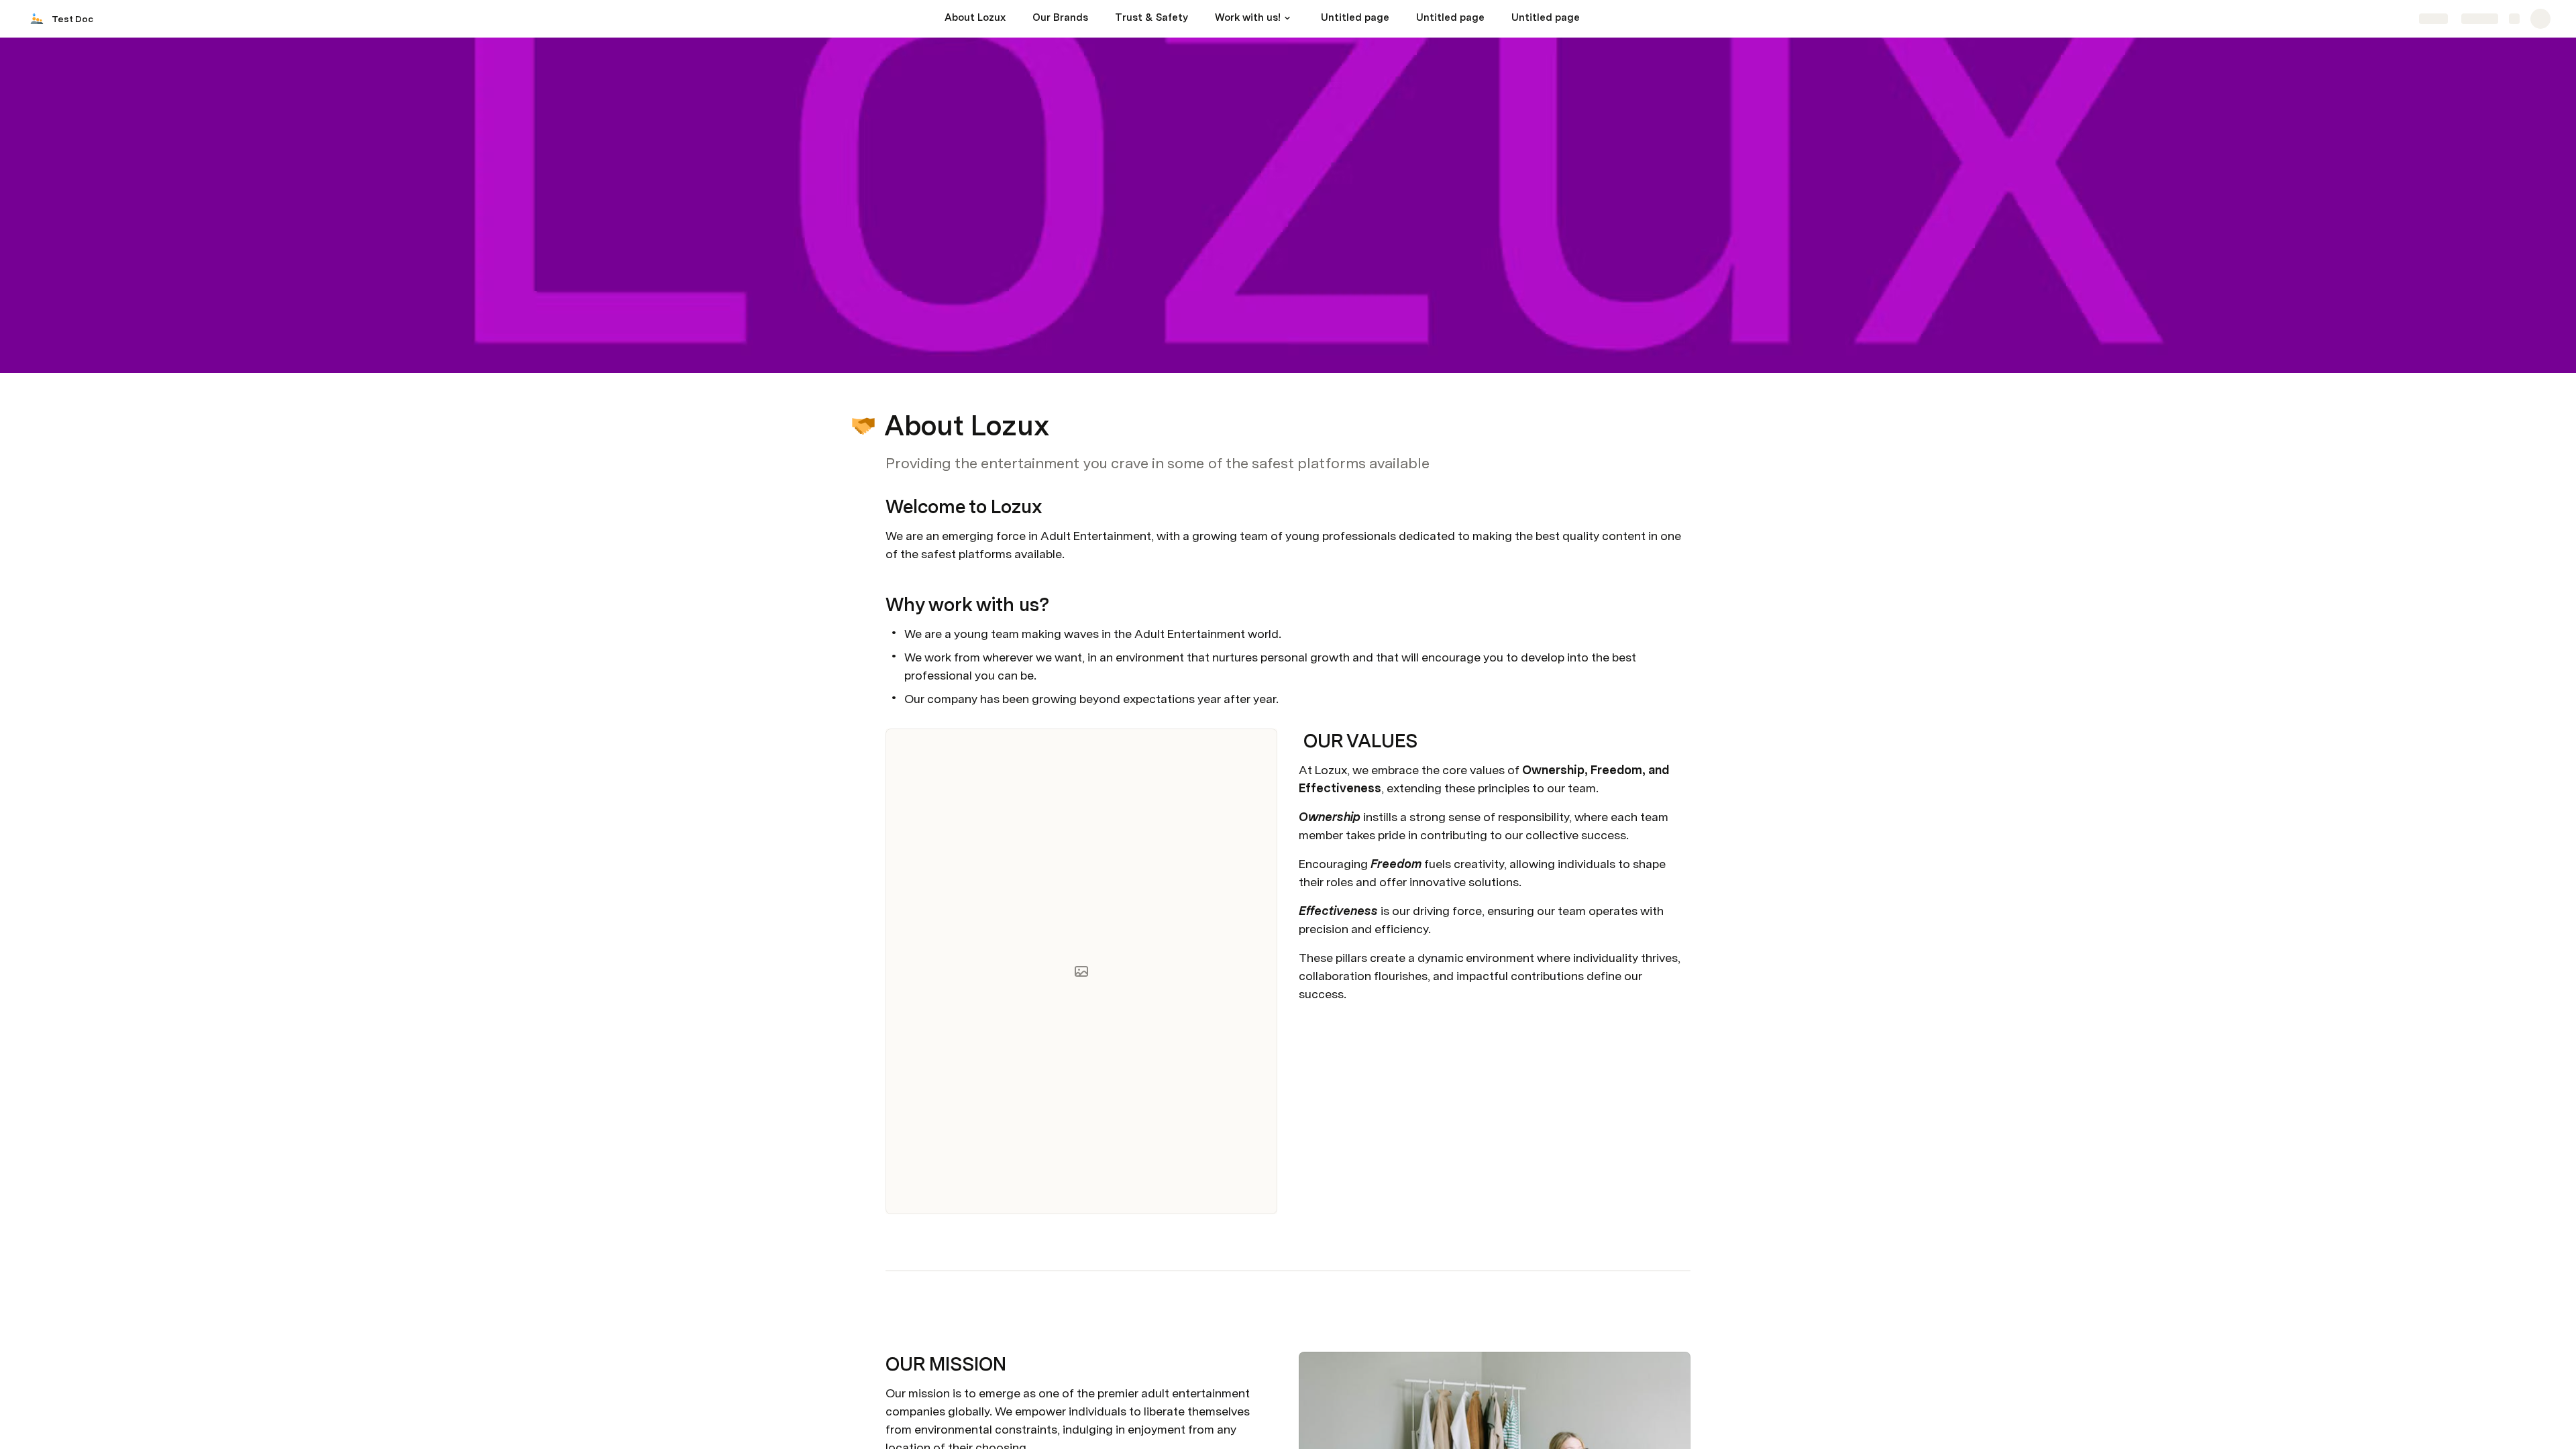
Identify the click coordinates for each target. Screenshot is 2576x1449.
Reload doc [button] (1288, 700)
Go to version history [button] (1233, 794)
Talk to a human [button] (1355, 794)
